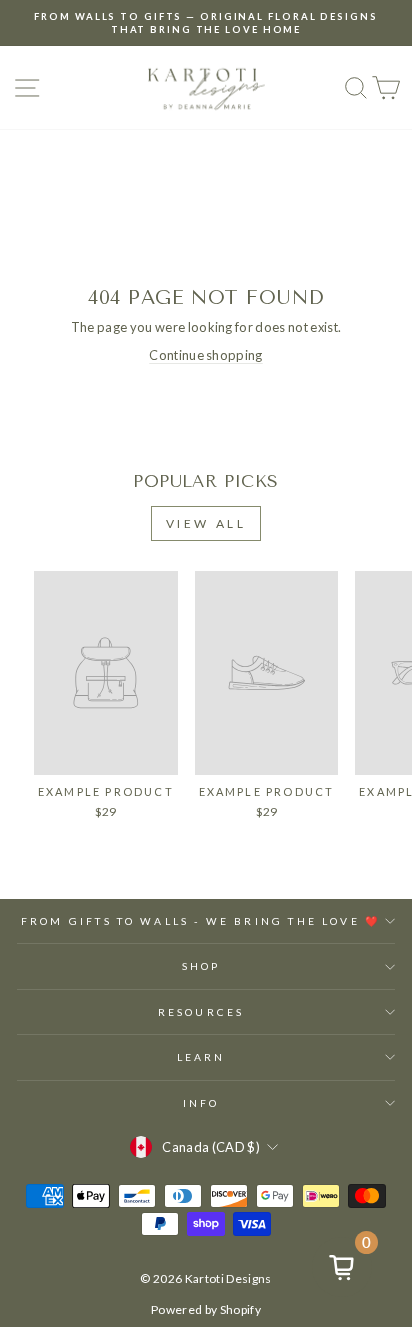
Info (201, 1103)
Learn (201, 1057)
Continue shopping (205, 355)
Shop (201, 966)
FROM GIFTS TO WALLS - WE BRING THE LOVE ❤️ (201, 921)
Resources (201, 1012)
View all (206, 523)
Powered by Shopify (206, 1309)
